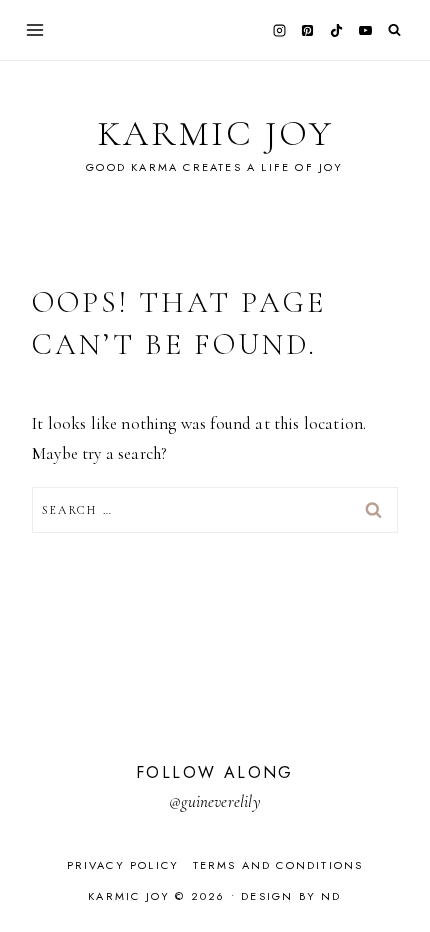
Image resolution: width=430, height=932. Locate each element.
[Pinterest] (308, 30)
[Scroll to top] (395, 877)
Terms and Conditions (278, 865)
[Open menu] (35, 29)
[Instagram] (279, 30)
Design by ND (291, 896)
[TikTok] (337, 30)
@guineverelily (214, 801)
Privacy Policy (123, 865)
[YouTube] (365, 30)
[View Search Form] (394, 30)
